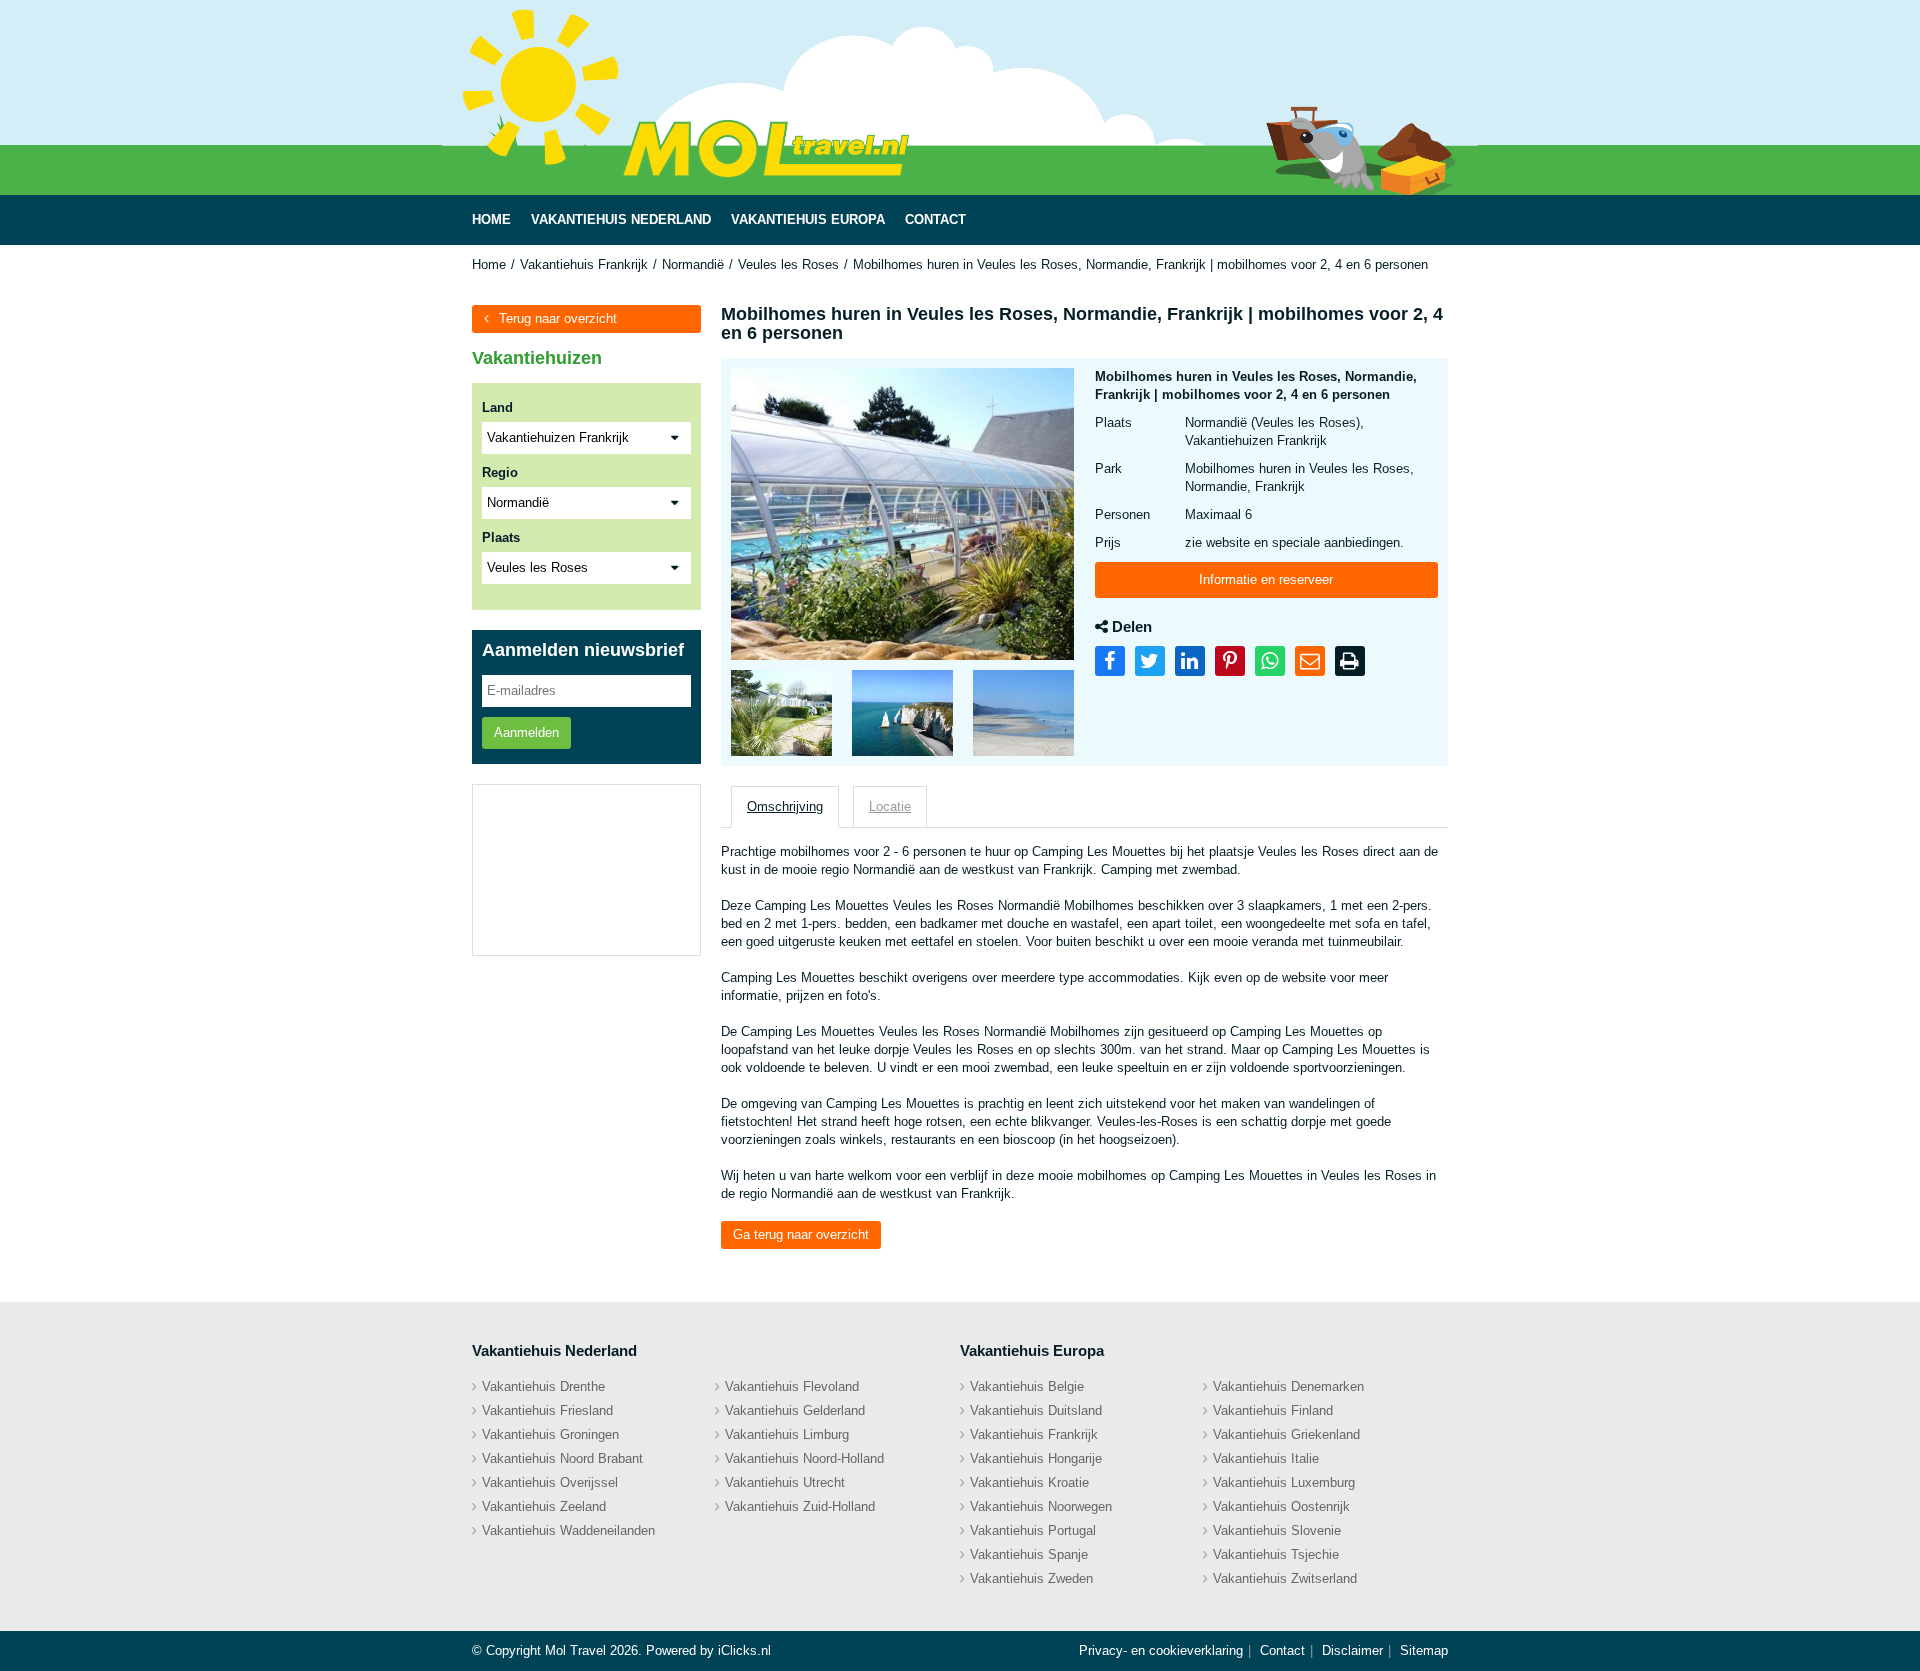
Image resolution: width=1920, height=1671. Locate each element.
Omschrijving (785, 806)
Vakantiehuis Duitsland (1036, 1410)
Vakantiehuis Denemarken (1288, 1386)
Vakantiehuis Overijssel (550, 1482)
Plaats (501, 537)
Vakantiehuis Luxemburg (1284, 1482)
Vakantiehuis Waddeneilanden (568, 1530)
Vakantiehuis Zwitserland (1285, 1578)
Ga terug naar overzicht (801, 1234)
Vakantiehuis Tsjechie (1276, 1554)
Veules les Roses (788, 264)
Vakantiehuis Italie (1266, 1458)
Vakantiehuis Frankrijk (584, 264)
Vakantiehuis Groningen (550, 1434)
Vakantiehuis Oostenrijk (1281, 1506)
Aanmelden (526, 732)
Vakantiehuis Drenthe (543, 1386)
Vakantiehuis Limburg (787, 1434)
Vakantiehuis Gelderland (795, 1410)
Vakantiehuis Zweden (1031, 1578)
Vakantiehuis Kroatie (1029, 1482)
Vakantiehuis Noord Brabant (562, 1458)
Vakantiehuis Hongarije (1036, 1458)
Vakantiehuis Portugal (1033, 1530)
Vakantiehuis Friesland (547, 1410)
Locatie (890, 806)
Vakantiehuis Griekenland (1286, 1434)
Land (497, 407)
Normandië (693, 264)
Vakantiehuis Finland (1273, 1410)
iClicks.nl (744, 1650)
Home (489, 264)
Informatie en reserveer (1266, 579)
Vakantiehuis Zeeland (544, 1506)
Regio (500, 472)
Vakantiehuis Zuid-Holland (800, 1506)
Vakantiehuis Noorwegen (1041, 1506)
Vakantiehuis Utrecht (785, 1482)
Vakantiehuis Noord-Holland (804, 1458)
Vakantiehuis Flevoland (792, 1386)
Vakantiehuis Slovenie (1277, 1530)
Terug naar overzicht (558, 318)
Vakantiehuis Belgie (1027, 1386)
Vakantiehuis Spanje (1029, 1554)
